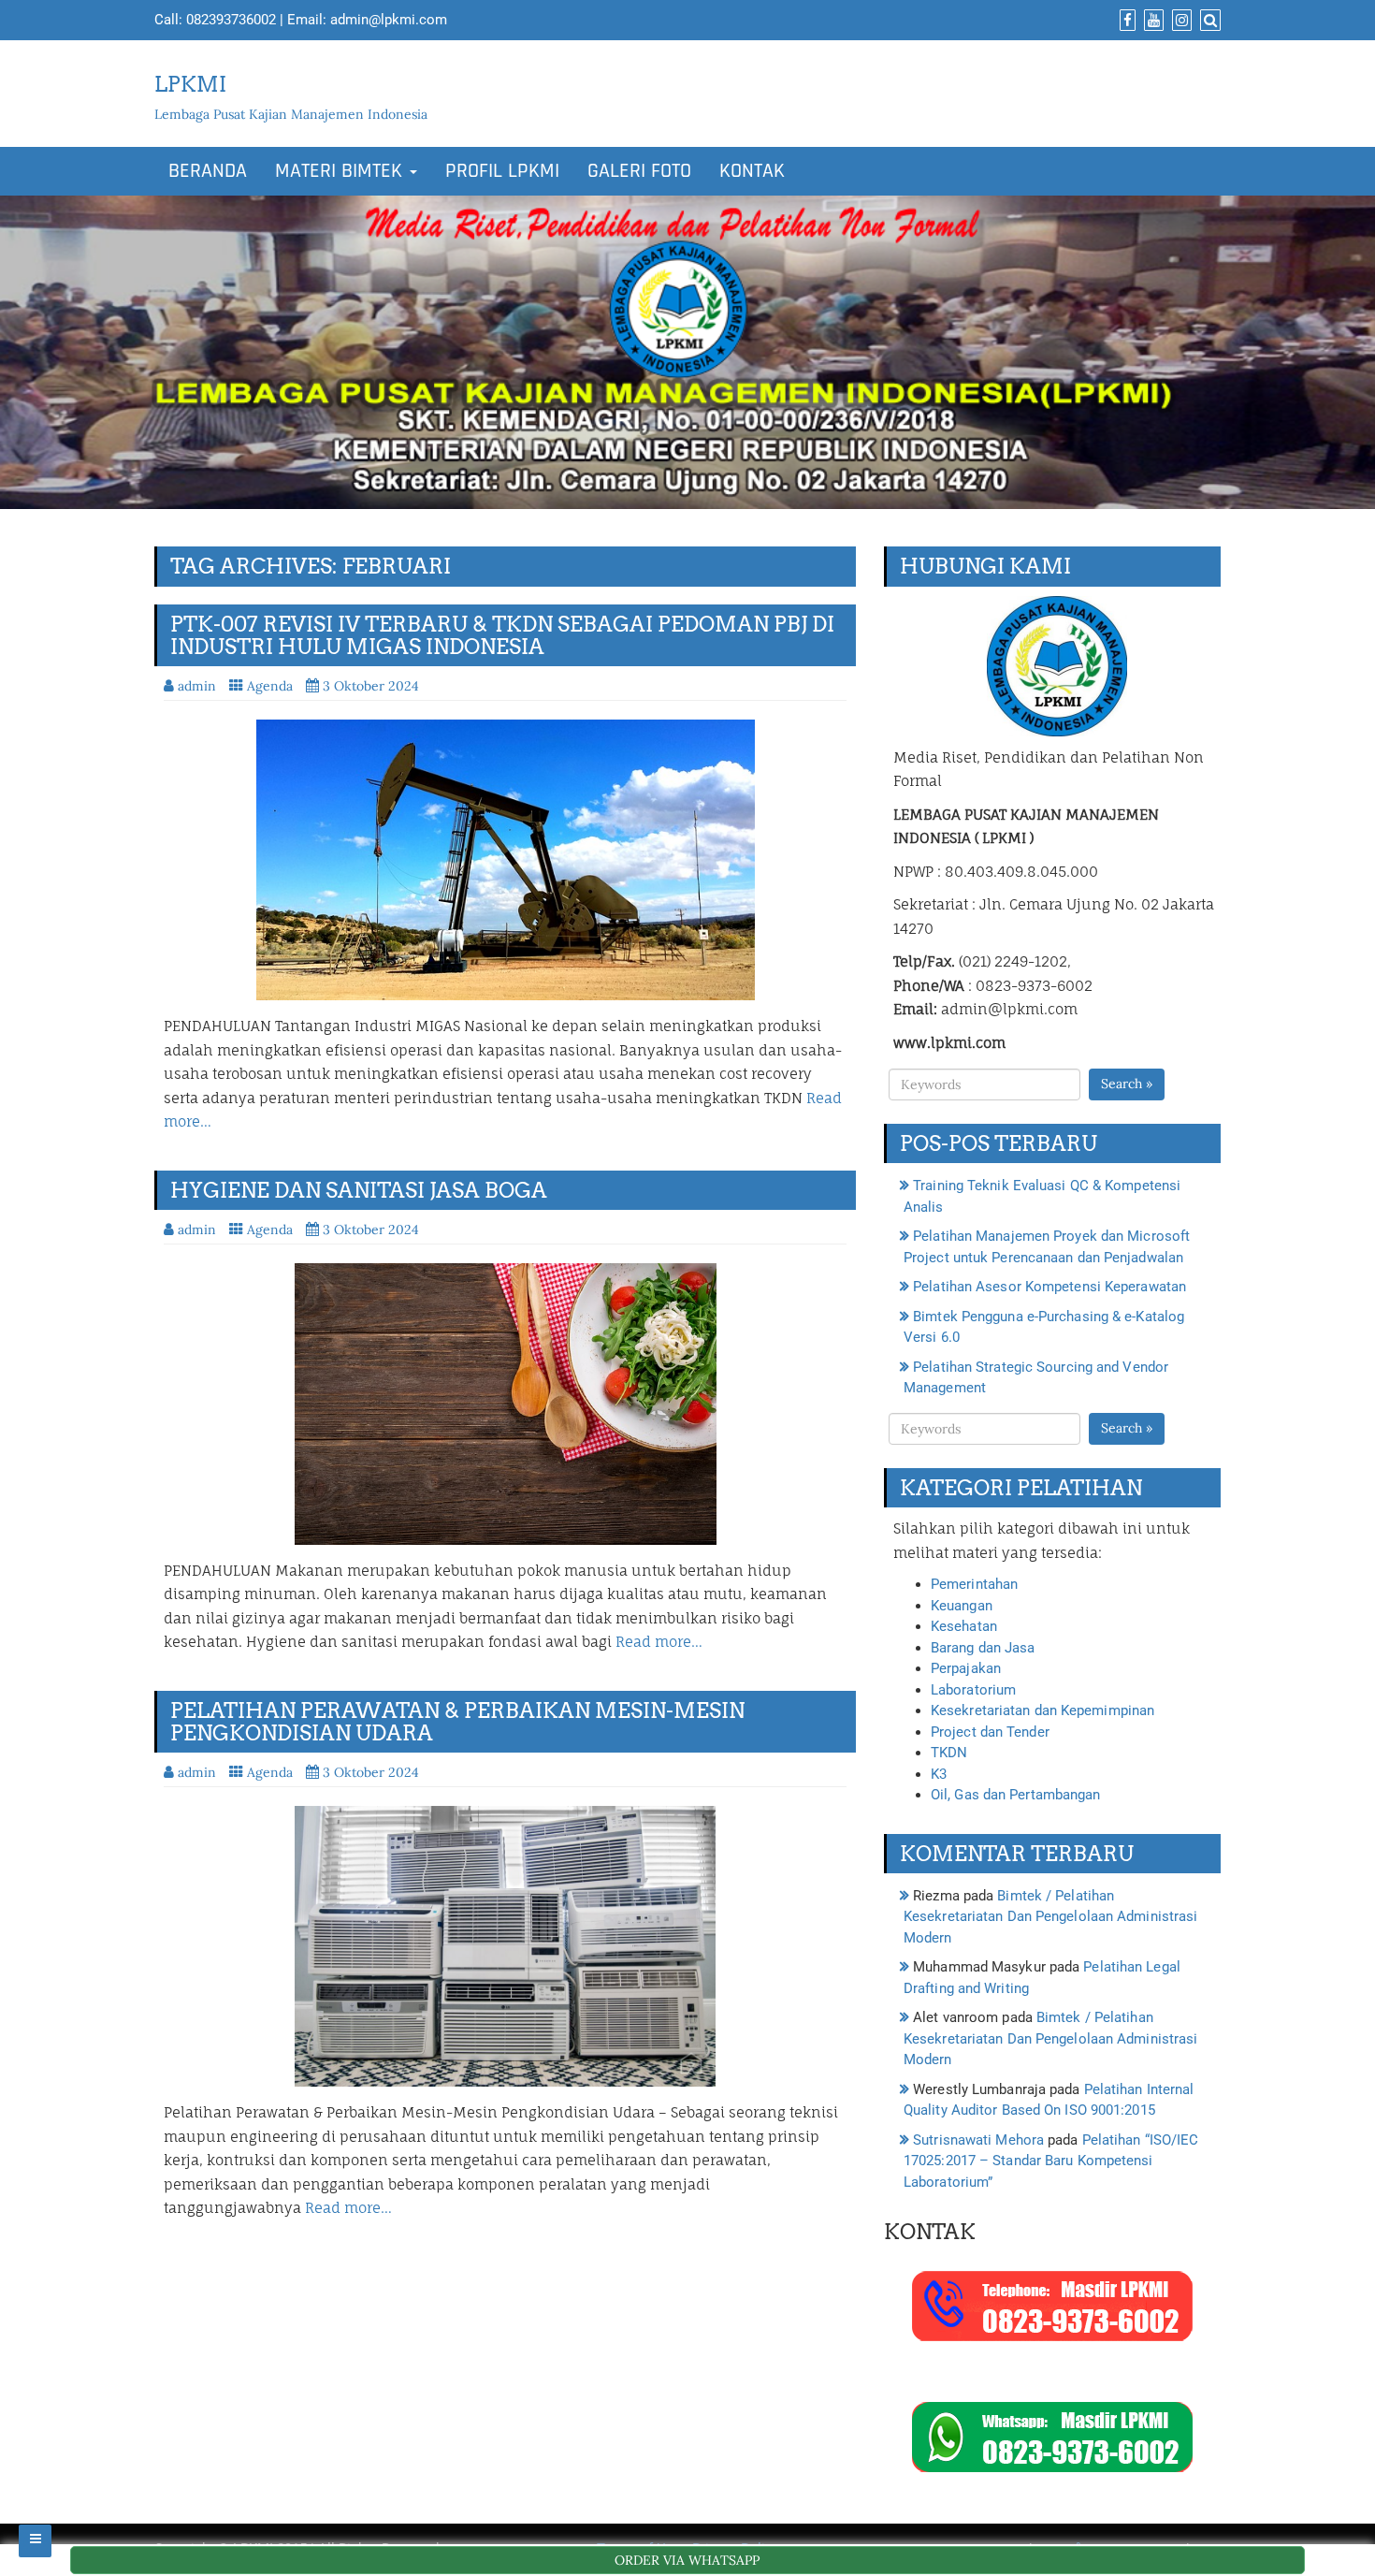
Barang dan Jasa (983, 1648)
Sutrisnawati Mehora (978, 2140)
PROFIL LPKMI (502, 171)
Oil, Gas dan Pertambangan (1016, 1795)
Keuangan (962, 1606)
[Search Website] (1208, 21)
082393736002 (231, 20)
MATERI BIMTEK (341, 171)
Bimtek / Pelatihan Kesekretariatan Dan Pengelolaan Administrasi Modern (1050, 1917)
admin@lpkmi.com (389, 20)
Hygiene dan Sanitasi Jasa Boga (359, 1190)
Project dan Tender (990, 1732)
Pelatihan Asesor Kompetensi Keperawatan (1049, 1287)
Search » (1127, 1084)
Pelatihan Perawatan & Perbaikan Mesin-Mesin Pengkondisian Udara (457, 1722)
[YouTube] (1151, 21)
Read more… (659, 1642)
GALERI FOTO (639, 171)
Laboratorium (973, 1690)
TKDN (949, 1753)
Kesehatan (964, 1626)
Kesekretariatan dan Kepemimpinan (1042, 1710)
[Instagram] (1180, 21)
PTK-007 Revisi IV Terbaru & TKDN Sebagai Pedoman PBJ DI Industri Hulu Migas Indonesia (502, 635)
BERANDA (208, 171)
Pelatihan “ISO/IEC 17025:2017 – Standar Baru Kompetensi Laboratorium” (1051, 2161)
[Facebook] (1125, 21)
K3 (939, 1774)
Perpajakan (966, 1668)
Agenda (270, 686)
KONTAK (752, 171)
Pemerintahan (974, 1584)
